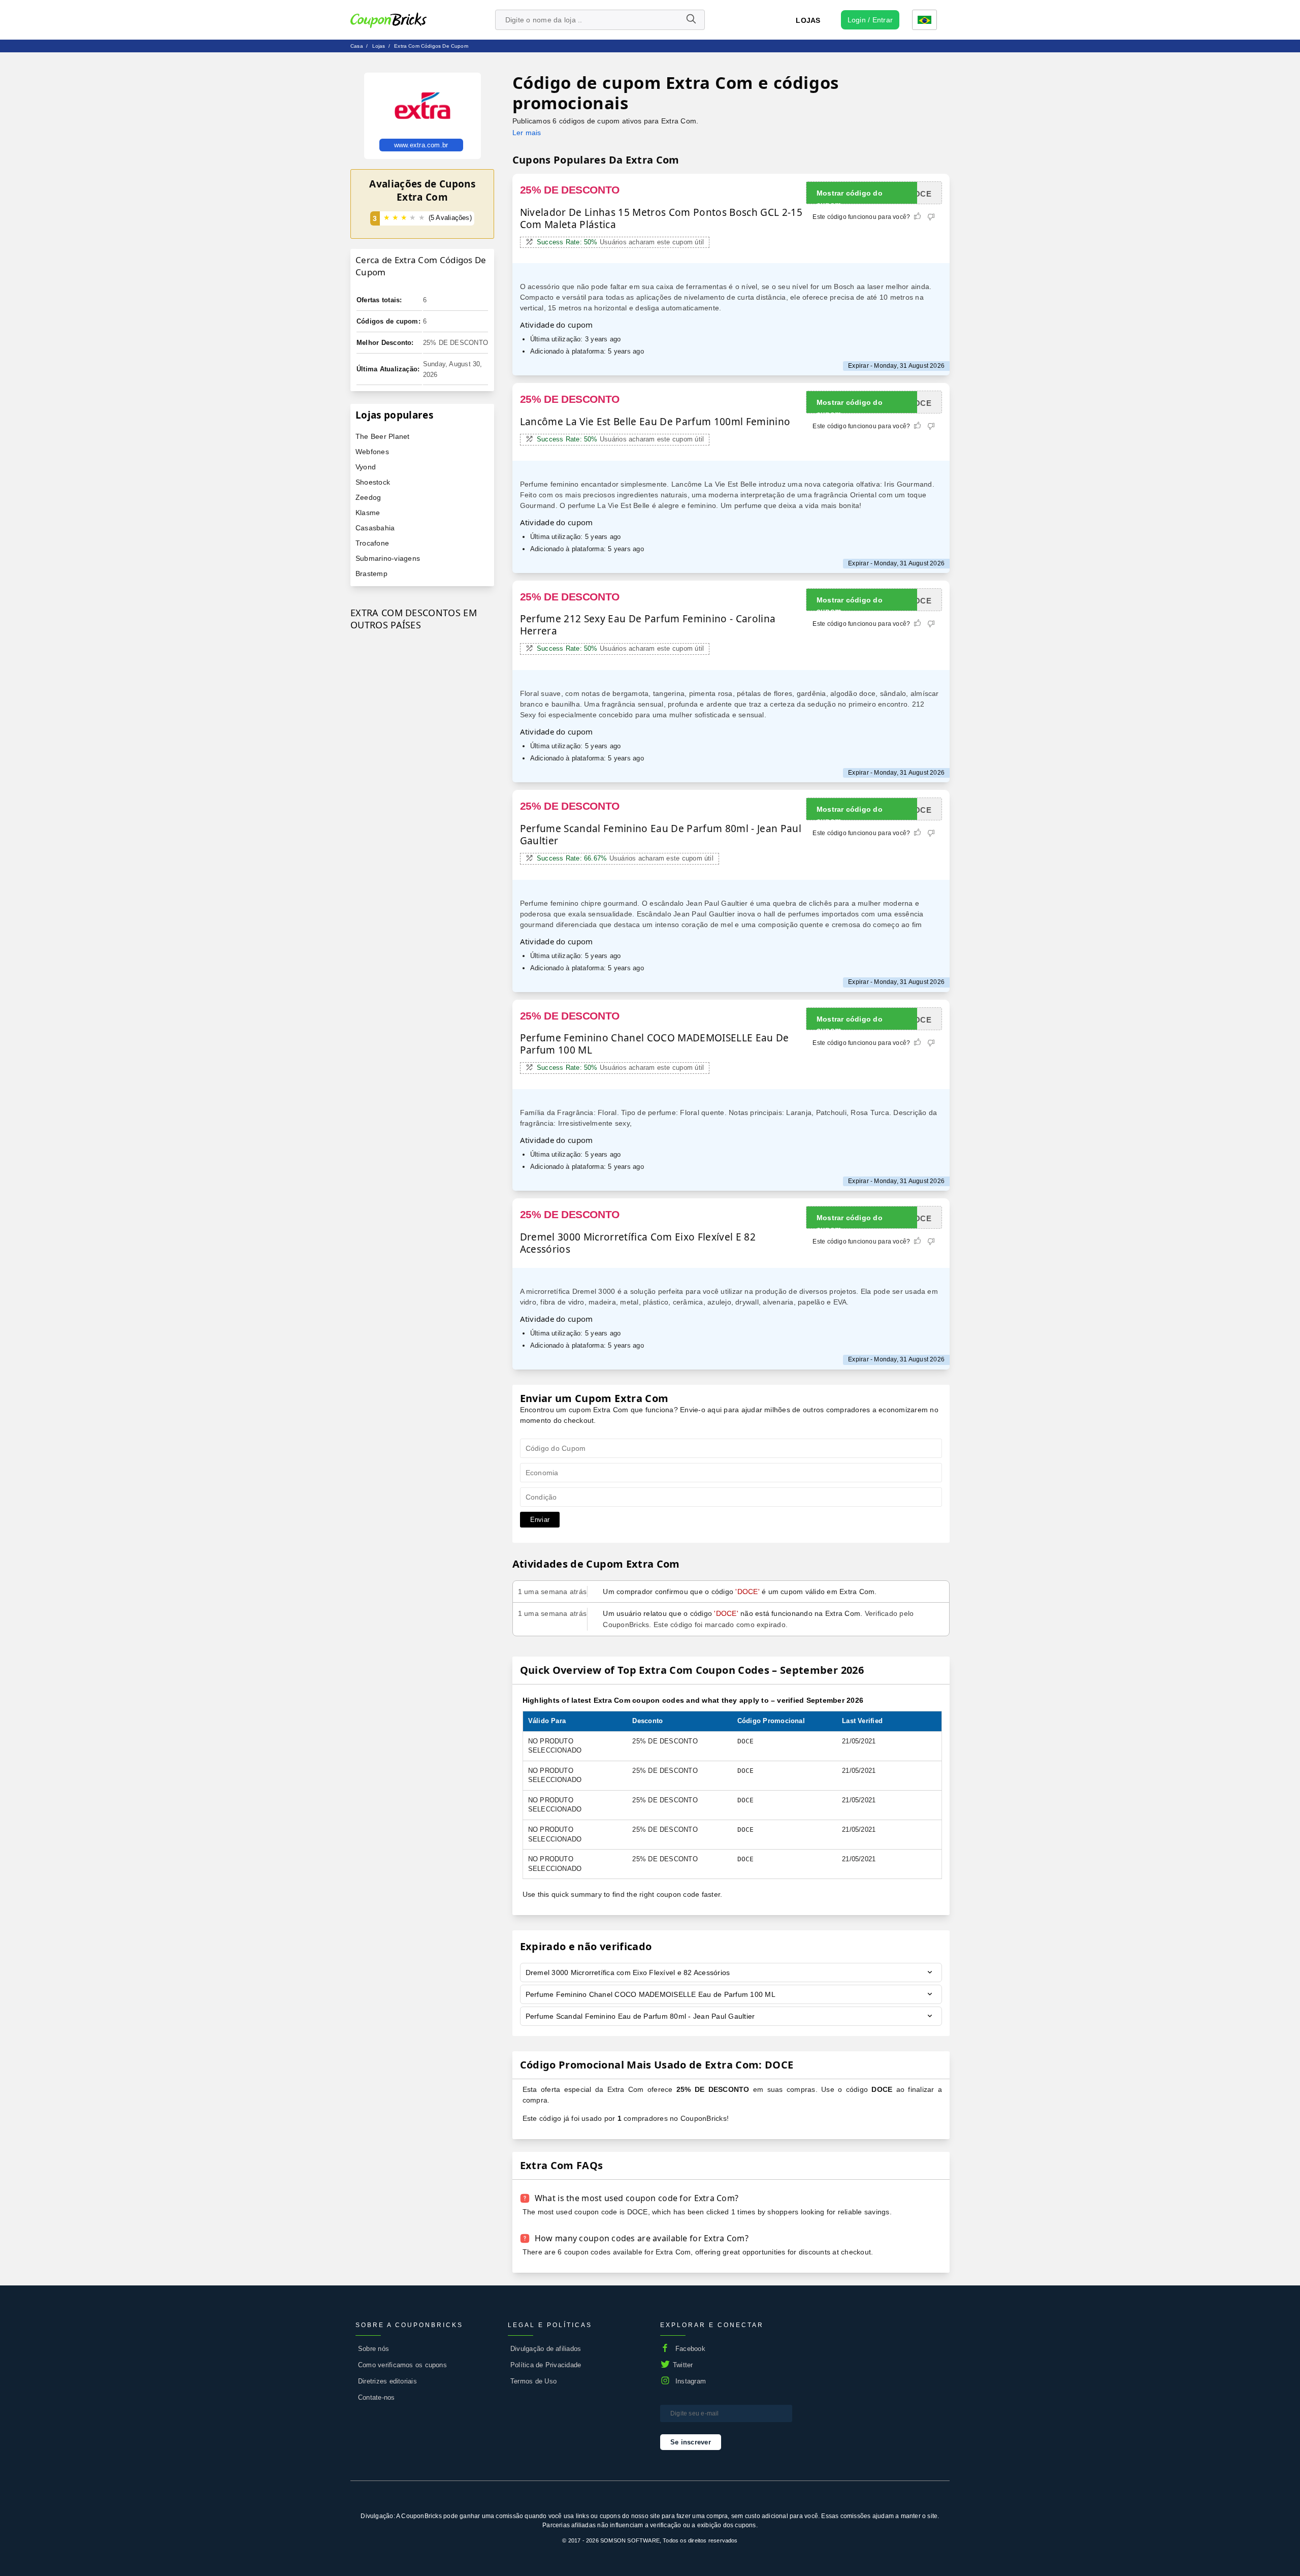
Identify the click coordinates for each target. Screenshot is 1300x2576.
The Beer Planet (383, 436)
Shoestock (373, 482)
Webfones (372, 452)
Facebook (690, 2349)
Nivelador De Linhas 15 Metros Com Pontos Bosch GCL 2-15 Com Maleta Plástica (661, 218)
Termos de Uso (533, 2381)
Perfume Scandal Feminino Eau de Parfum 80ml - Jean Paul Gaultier (640, 2016)
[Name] (691, 20)
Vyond (366, 467)
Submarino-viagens (388, 558)
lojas (379, 46)
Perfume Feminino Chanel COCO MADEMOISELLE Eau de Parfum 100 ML (651, 1994)
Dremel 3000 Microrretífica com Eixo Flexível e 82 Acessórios (628, 1973)
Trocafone (372, 543)
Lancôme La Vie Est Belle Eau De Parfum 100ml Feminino (655, 422)
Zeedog (368, 497)
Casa (357, 46)
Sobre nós (373, 2349)
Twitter (683, 2365)
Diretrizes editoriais (387, 2381)
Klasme (368, 513)
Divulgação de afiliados (546, 2349)
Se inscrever (691, 2442)
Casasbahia (375, 528)
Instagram (691, 2381)
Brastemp (371, 574)
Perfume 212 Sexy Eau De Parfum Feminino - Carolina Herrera (648, 625)
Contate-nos (377, 2397)
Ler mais (527, 133)
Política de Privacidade (546, 2365)
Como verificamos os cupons (402, 2365)
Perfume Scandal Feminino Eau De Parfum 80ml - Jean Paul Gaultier (661, 835)
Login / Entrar (870, 20)
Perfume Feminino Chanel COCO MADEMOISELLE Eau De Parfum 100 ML (655, 1044)
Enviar (540, 1520)
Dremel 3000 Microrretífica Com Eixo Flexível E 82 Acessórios (638, 1243)
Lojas (808, 20)
